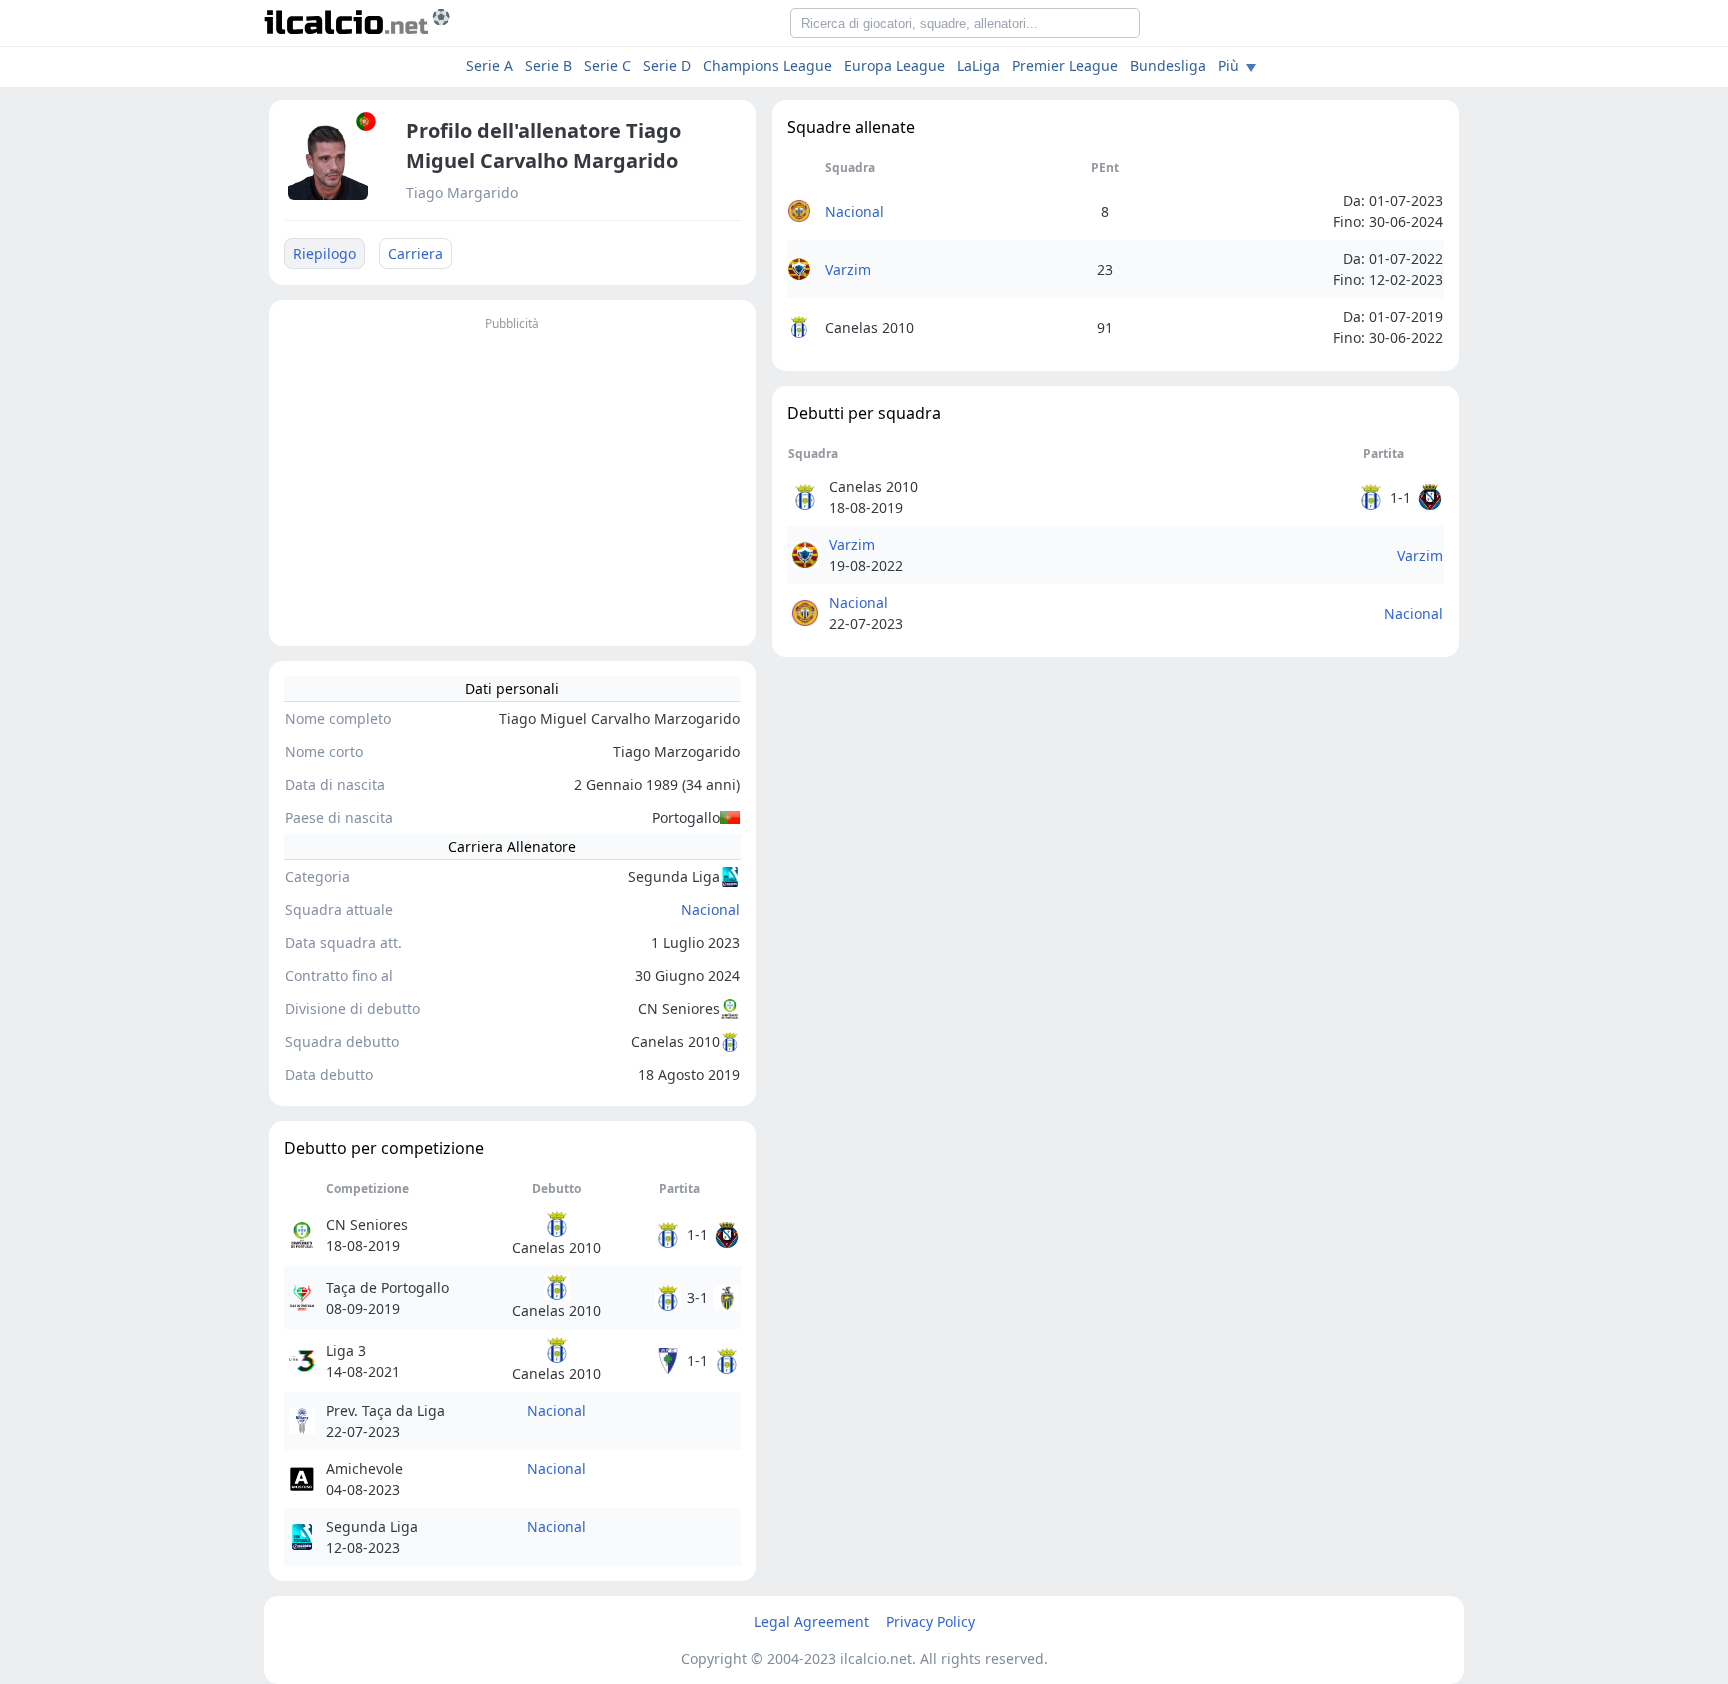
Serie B (548, 65)
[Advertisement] (512, 476)
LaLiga (978, 65)
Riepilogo (324, 253)
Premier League (1065, 65)
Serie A (489, 65)
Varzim (848, 269)
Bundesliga (1168, 65)
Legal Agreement (811, 1621)
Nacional (710, 909)
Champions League (767, 65)
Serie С (607, 65)
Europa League (894, 65)
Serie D (667, 65)
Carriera (415, 253)
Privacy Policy (930, 1621)
